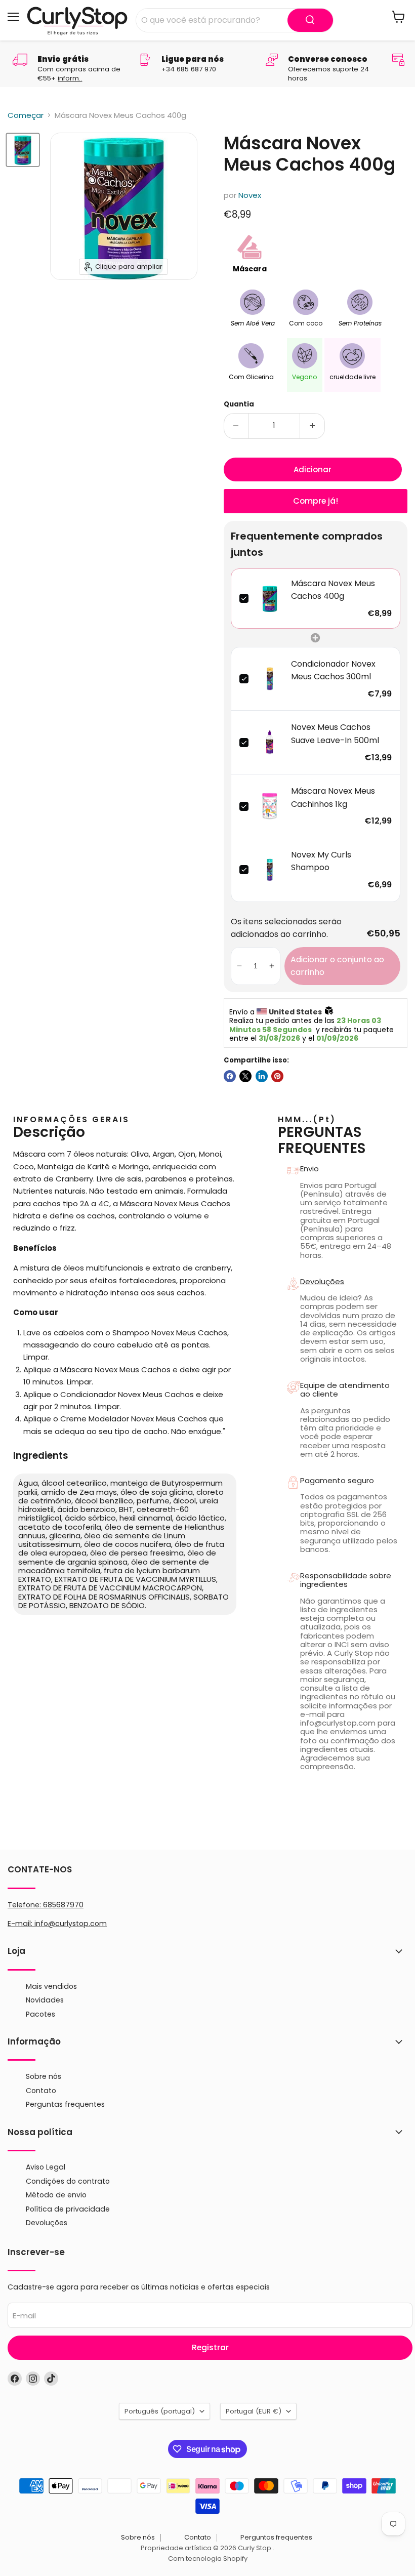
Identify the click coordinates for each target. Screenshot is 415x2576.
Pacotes (40, 2014)
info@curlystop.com (71, 1924)
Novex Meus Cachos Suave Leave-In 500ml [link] (335, 734)
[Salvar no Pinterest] (277, 1076)
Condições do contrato (68, 2181)
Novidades (45, 2000)
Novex (250, 195)
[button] (239, 966)
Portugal (254, 2411)
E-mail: (21, 1924)
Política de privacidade (68, 2209)
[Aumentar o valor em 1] (313, 426)
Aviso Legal (46, 2167)
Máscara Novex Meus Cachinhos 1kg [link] (333, 798)
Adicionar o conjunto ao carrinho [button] (337, 966)
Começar (26, 115)
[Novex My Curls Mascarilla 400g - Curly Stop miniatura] (23, 150)
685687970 (63, 1905)
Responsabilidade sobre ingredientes (346, 1580)
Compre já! (316, 501)
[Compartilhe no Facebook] (230, 1076)
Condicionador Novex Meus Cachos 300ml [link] (333, 670)
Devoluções (322, 1281)
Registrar (210, 2347)
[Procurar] (310, 20)
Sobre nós (44, 2076)
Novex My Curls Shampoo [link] (321, 861)
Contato (41, 2091)
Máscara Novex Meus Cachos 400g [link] (333, 590)
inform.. (70, 78)
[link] (270, 599)
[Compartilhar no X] (245, 1076)
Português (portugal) (160, 2411)
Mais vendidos (51, 1986)
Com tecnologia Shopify (208, 2559)
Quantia (239, 404)
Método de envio (56, 2195)
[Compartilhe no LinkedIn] (262, 1076)
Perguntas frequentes (65, 2104)
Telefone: (46, 1905)
